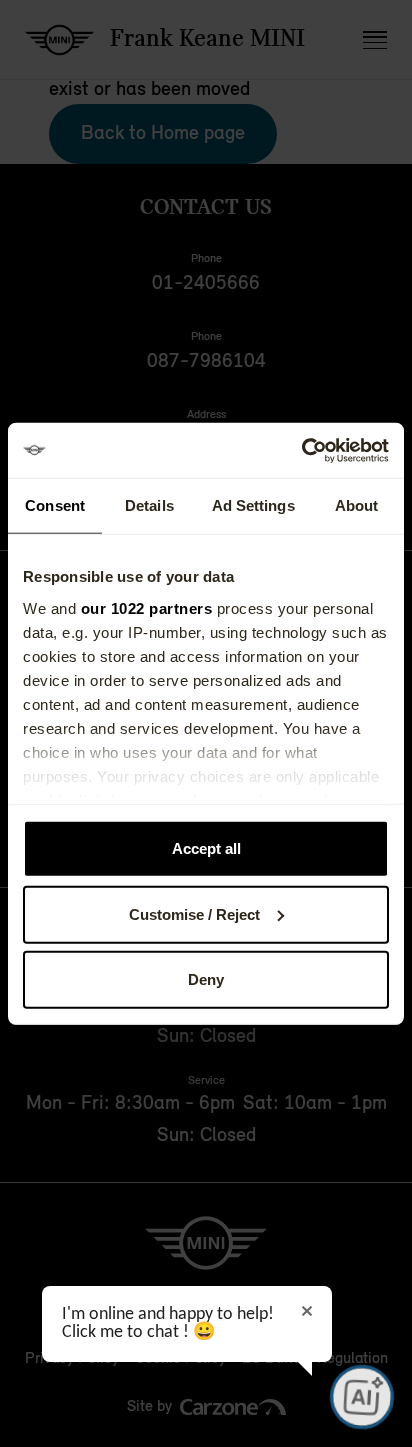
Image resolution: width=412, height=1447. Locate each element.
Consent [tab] (55, 505)
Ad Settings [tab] (253, 505)
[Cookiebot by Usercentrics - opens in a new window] (301, 450)
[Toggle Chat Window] (362, 1397)
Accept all (206, 848)
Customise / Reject (194, 913)
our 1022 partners (147, 607)
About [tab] (357, 505)
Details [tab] (149, 505)
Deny (206, 979)
